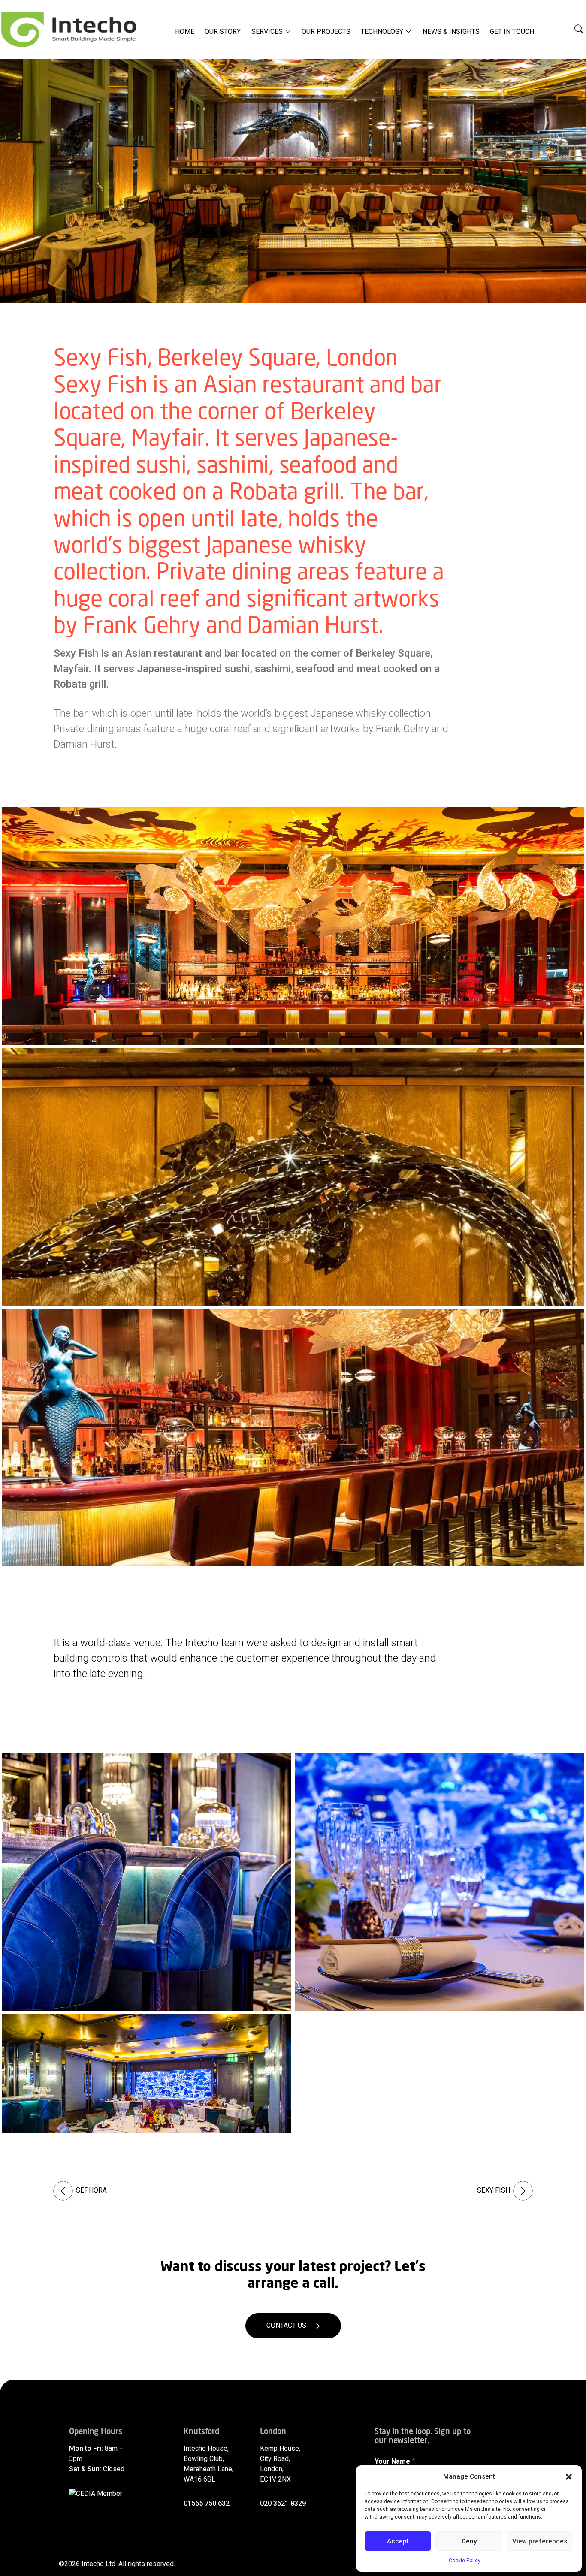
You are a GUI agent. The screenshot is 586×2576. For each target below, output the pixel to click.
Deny (469, 2541)
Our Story (223, 32)
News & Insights (451, 32)
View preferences (540, 2541)
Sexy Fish (494, 2190)
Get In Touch (512, 32)
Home (185, 32)
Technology (383, 32)
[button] (569, 2476)
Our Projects (326, 32)
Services (268, 32)
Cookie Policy (465, 2561)
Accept (398, 2541)
